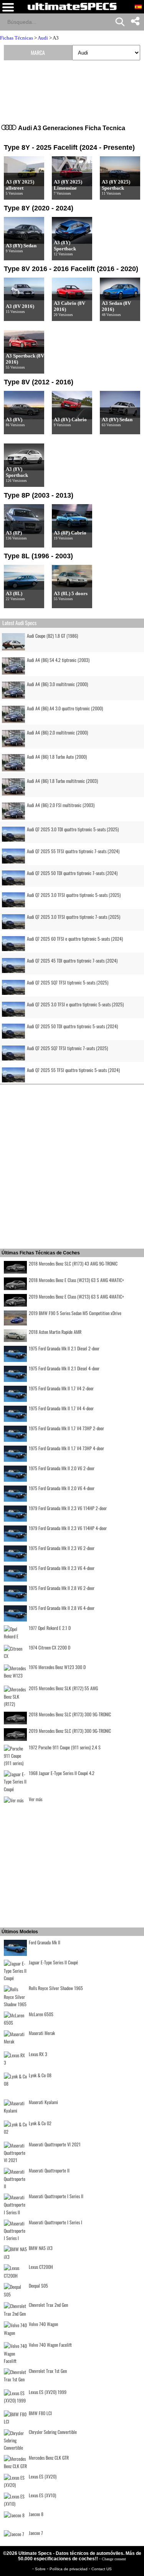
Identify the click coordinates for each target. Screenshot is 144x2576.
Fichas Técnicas (17, 38)
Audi (43, 38)
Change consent (114, 2559)
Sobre (41, 2569)
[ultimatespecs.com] (72, 6)
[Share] (135, 22)
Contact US (102, 2569)
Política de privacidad (69, 2569)
